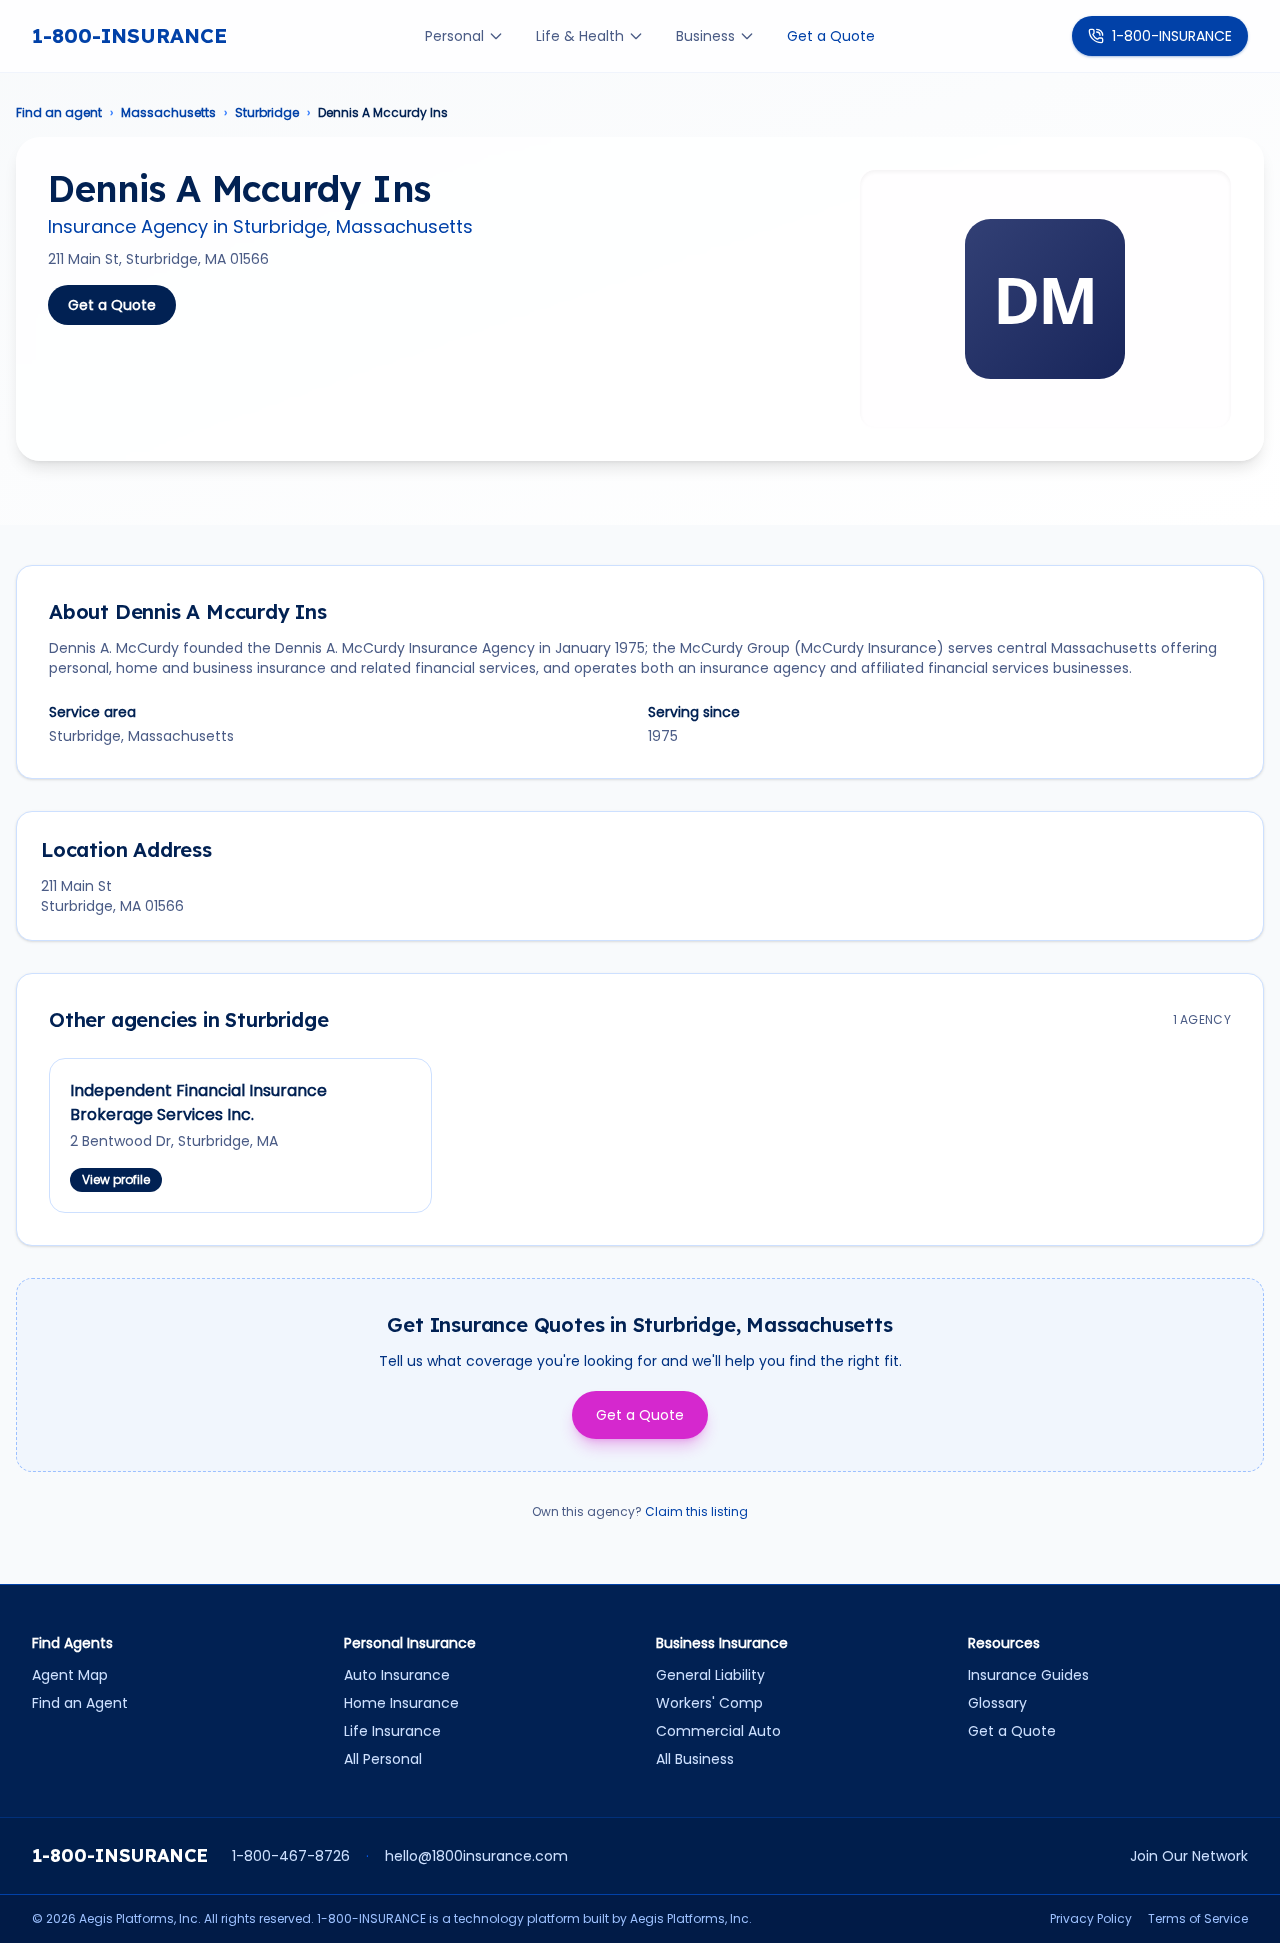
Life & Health (580, 36)
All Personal (383, 1759)
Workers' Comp (709, 1703)
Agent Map (70, 1675)
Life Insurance (392, 1731)
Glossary (997, 1703)
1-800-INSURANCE (129, 35)
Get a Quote (831, 36)
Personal (454, 36)
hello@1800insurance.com (476, 1856)
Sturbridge (267, 113)
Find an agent (59, 113)
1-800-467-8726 (291, 1856)
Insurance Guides (1028, 1675)
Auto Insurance (397, 1675)
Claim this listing (696, 1511)
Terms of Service (1198, 1919)
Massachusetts (168, 113)
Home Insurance (401, 1703)
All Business (695, 1759)
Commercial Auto (718, 1731)
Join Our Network (1189, 1856)
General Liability (710, 1675)
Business (705, 36)
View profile (116, 1179)
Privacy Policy (1091, 1919)
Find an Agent (80, 1703)
